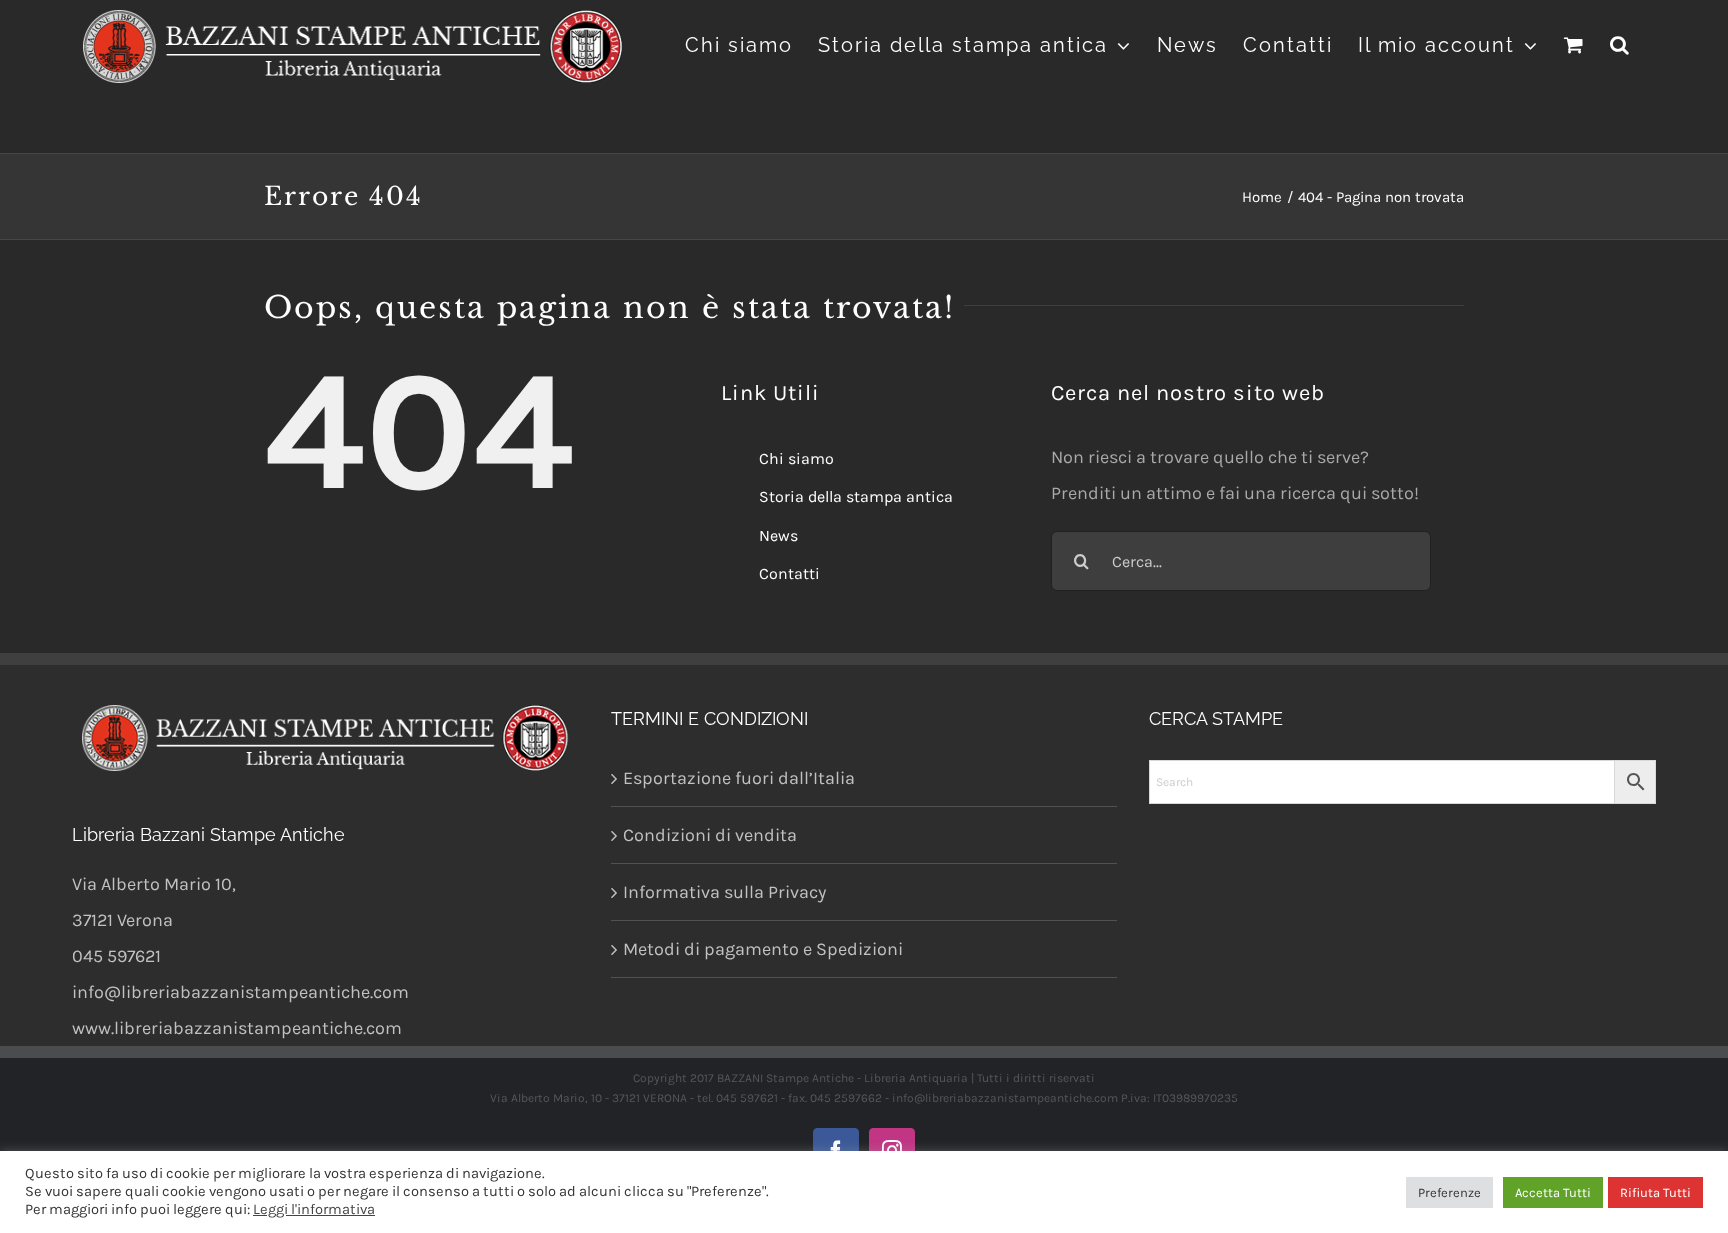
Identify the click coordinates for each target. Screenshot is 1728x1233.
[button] (1620, 42)
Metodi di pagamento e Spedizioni (763, 949)
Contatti (789, 573)
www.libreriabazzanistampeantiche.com (237, 1028)
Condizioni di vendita (710, 835)
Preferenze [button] (1449, 1192)
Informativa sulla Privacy (724, 892)
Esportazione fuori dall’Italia (739, 778)
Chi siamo (796, 458)
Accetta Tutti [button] (1553, 1192)
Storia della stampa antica (856, 496)
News (778, 535)
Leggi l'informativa (314, 1209)
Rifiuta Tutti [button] (1655, 1192)
